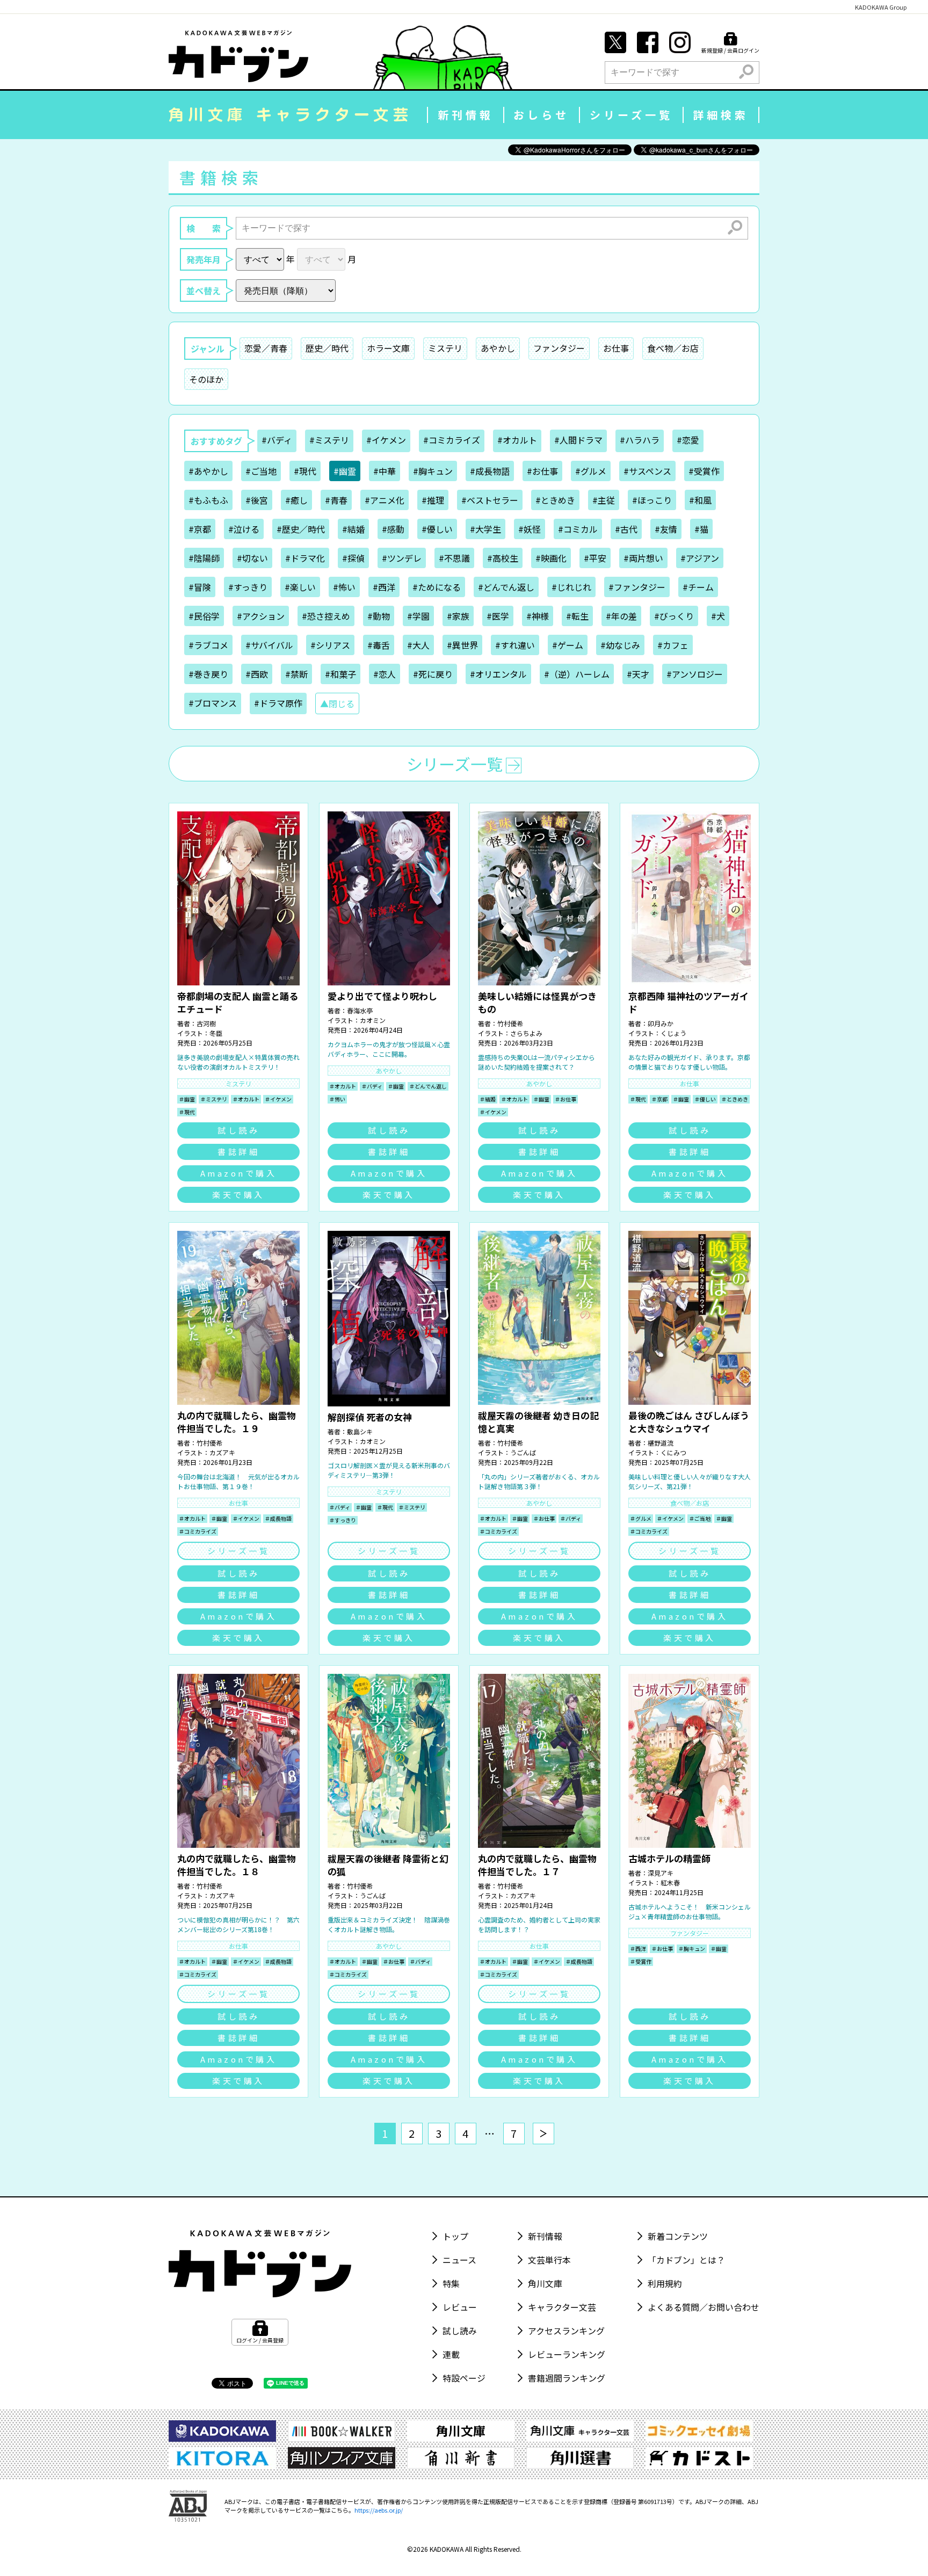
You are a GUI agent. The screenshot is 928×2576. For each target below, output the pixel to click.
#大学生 (485, 529)
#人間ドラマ (578, 440)
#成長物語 (490, 471)
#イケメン (386, 440)
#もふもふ (208, 500)
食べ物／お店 (673, 348)
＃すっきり (343, 1520)
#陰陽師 (204, 558)
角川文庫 (545, 2283)
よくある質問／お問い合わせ (704, 2307)
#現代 (305, 471)
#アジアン (700, 558)
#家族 (458, 616)
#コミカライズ (452, 440)
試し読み (238, 1130)
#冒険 (200, 587)
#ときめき (555, 500)
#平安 (595, 558)
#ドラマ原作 (278, 703)
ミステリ (445, 348)
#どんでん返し (506, 587)
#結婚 (353, 529)
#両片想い (643, 558)
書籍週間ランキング (567, 2378)
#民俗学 (204, 616)
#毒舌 (379, 645)
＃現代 (187, 1112)
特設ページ (464, 2378)
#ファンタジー (637, 587)
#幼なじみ (620, 645)
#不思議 (454, 558)
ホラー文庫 (388, 348)
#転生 (577, 616)
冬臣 (216, 1033)
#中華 (385, 471)
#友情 (666, 529)
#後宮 (257, 500)
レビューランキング (567, 2354)
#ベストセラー (490, 500)
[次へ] (543, 2134)
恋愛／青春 (266, 348)
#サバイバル (269, 645)
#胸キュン (433, 471)
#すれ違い (515, 645)
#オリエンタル (498, 674)
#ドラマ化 (305, 558)
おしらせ (541, 115)
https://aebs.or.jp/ (379, 2510)
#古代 (626, 529)
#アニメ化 (385, 500)
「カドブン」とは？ (686, 2260)
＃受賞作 (641, 1961)
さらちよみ (526, 1033)
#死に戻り (433, 674)
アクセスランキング (566, 2331)
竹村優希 (510, 1023)
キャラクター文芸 (562, 2307)
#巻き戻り (208, 674)
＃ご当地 (700, 1518)
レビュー (460, 2307)
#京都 (200, 529)
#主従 (604, 500)
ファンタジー (559, 348)
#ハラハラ (640, 440)
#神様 (538, 616)
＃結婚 (488, 1099)
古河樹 (206, 1023)
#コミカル (578, 529)
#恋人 (385, 674)
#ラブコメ (208, 645)
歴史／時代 (327, 348)
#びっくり (674, 616)
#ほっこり (652, 500)
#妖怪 (530, 529)
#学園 (418, 616)
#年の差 (621, 616)
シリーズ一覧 (631, 115)
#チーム (698, 587)
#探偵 (353, 558)
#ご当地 (261, 471)
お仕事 (616, 348)
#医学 (498, 616)
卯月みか (661, 1023)
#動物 (379, 616)
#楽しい (300, 587)
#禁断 (296, 674)
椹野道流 (661, 1443)
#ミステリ (329, 440)
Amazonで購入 (239, 1173)
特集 (451, 2283)
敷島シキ (360, 1431)
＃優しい (705, 1099)
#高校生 (503, 558)
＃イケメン (278, 1099)
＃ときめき (735, 1099)
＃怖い (337, 1099)
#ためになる (437, 587)
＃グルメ (641, 1518)
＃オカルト (246, 1099)
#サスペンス (647, 471)
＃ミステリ (214, 1099)
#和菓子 (340, 674)
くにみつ (673, 1452)
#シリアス (330, 645)
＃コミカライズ (198, 1531)
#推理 (433, 500)
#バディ (277, 440)
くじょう (673, 1033)
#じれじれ (571, 587)
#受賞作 (704, 471)
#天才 (638, 674)
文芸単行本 (549, 2260)
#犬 (718, 616)
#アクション (261, 616)
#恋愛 (688, 440)
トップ (455, 2236)
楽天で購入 (238, 1195)
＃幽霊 (187, 1099)
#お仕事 (542, 471)
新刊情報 (466, 115)
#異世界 (462, 645)
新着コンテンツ (678, 2236)
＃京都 (659, 1099)
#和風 (700, 500)
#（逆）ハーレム (577, 674)
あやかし (498, 348)
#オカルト (517, 440)
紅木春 (670, 1882)
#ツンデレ (402, 558)
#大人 (418, 645)
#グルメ (591, 471)
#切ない (252, 558)
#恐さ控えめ (326, 616)
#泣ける (244, 529)
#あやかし (208, 471)
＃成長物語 (278, 1518)
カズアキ (222, 1452)
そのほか (206, 379)
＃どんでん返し (428, 1086)
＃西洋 (638, 1949)
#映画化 (551, 558)
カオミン (373, 1020)
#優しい (437, 529)
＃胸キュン (692, 1949)
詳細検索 (721, 115)
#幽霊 (345, 471)
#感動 (393, 529)
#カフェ (673, 645)
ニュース (459, 2260)
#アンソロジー (695, 674)
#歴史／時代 (301, 529)
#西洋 (384, 587)
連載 (451, 2354)
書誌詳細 (238, 1152)
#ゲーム (568, 645)
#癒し (296, 500)
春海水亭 (360, 1010)
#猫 (701, 529)
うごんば (523, 1452)
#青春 (336, 500)
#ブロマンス (213, 703)
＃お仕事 (565, 1099)
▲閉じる (337, 703)
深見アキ (661, 1873)
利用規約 (665, 2283)
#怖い (344, 587)
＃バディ (372, 1086)
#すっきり (248, 587)
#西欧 (257, 674)
